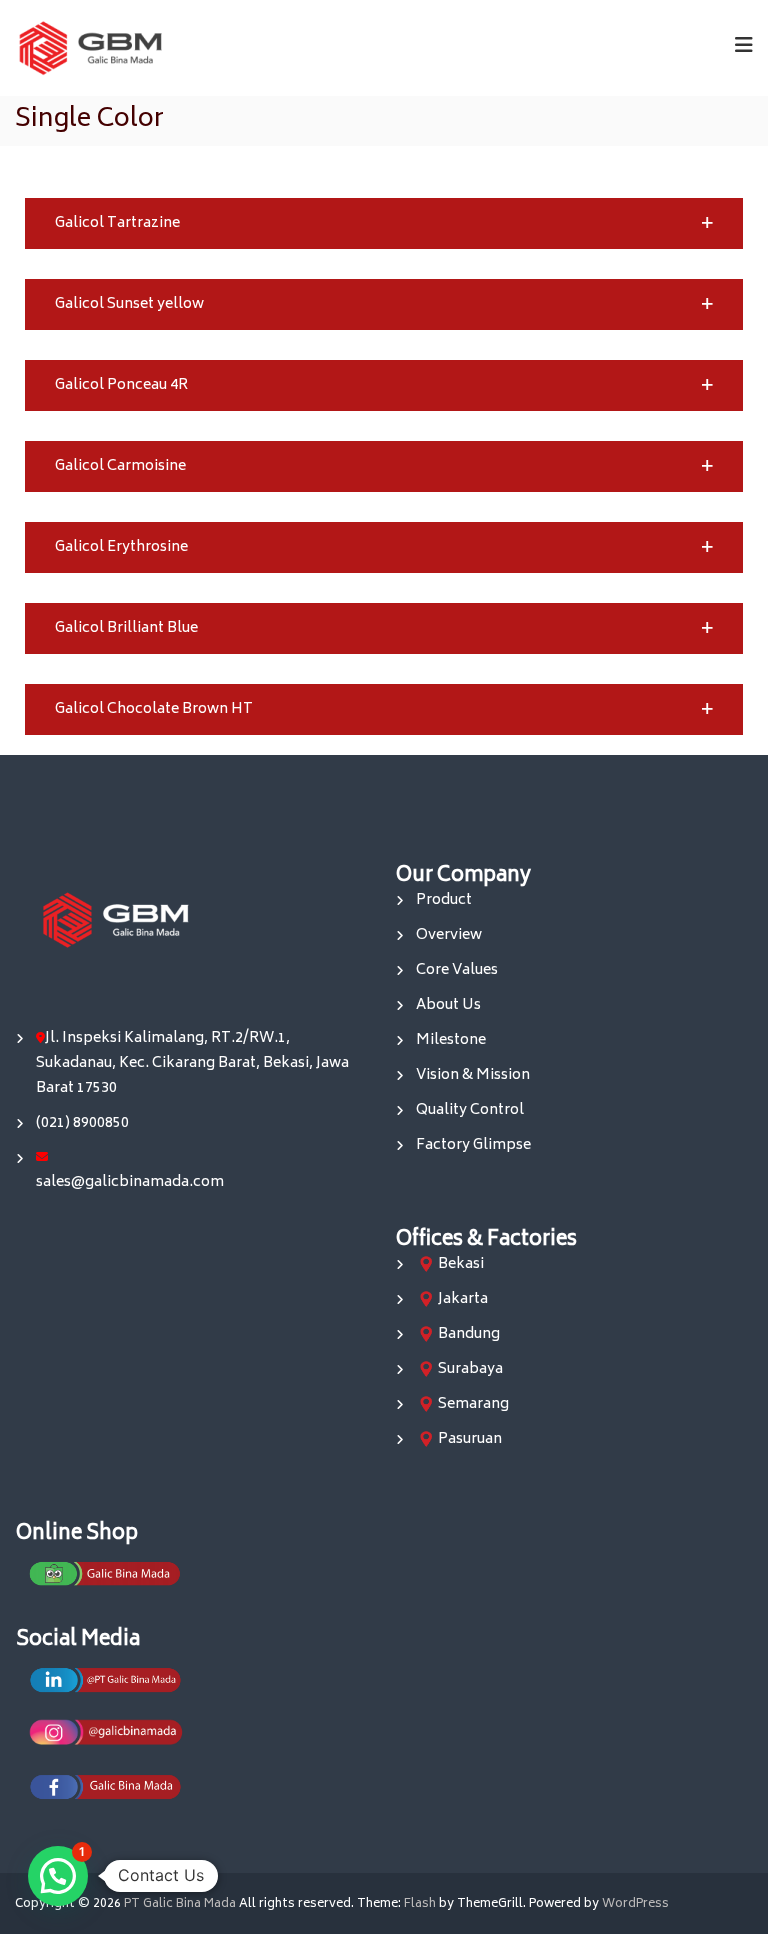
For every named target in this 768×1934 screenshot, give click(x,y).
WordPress (635, 1904)
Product (444, 900)
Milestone (451, 1040)
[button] (383, 223)
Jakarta (463, 1299)
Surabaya (470, 1369)
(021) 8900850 (82, 1123)
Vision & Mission (473, 1075)
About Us (448, 1005)
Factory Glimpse (473, 1145)
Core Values (457, 970)
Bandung (469, 1334)
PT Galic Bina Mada (180, 1904)
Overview (449, 935)
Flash (420, 1904)
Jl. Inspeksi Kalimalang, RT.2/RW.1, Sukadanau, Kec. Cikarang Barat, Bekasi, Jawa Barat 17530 (192, 1063)
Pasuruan (470, 1439)
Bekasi (461, 1264)
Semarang (473, 1404)
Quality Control (470, 1110)
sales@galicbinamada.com (130, 1182)
